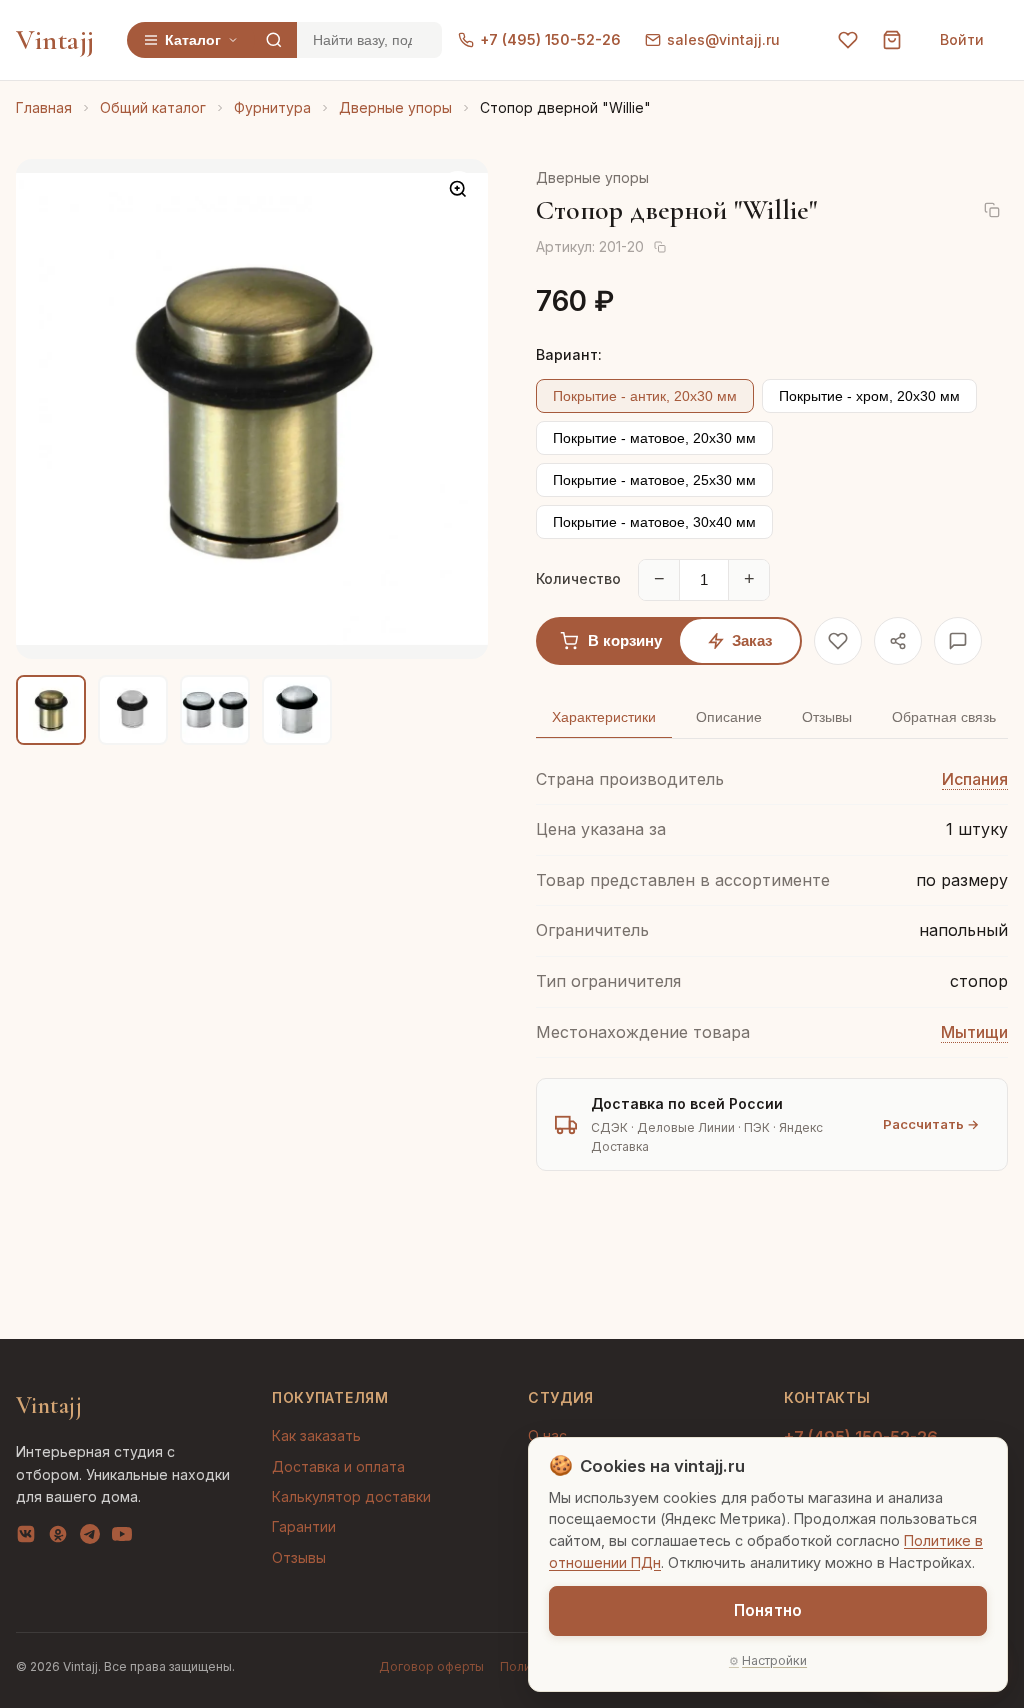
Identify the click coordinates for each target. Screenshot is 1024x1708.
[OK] (58, 1538)
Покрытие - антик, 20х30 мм (645, 396)
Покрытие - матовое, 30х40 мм (654, 522)
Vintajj (55, 40)
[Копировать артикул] (660, 247)
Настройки (774, 1660)
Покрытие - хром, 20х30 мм (869, 396)
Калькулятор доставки (351, 1496)
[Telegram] (90, 1538)
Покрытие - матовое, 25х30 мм (654, 480)
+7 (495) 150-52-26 (550, 39)
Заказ (752, 640)
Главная (44, 107)
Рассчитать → (931, 1124)
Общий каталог (153, 107)
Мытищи (974, 1032)
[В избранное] (838, 641)
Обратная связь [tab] (944, 717)
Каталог (193, 40)
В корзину (625, 640)
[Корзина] (892, 40)
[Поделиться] (898, 641)
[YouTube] (122, 1538)
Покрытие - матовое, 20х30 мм (654, 438)
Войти (962, 39)
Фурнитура (272, 107)
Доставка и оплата (338, 1466)
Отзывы (299, 1557)
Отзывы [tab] (827, 717)
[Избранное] (848, 40)
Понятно (768, 1610)
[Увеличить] (458, 189)
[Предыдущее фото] (48, 409)
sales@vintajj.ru (723, 39)
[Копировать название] (992, 210)
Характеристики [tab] (604, 717)
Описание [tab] (729, 717)
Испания (975, 779)
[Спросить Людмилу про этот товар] (958, 641)
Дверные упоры (395, 107)
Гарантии (304, 1526)
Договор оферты (431, 1666)
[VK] (26, 1538)
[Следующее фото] (456, 409)
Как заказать (316, 1435)
